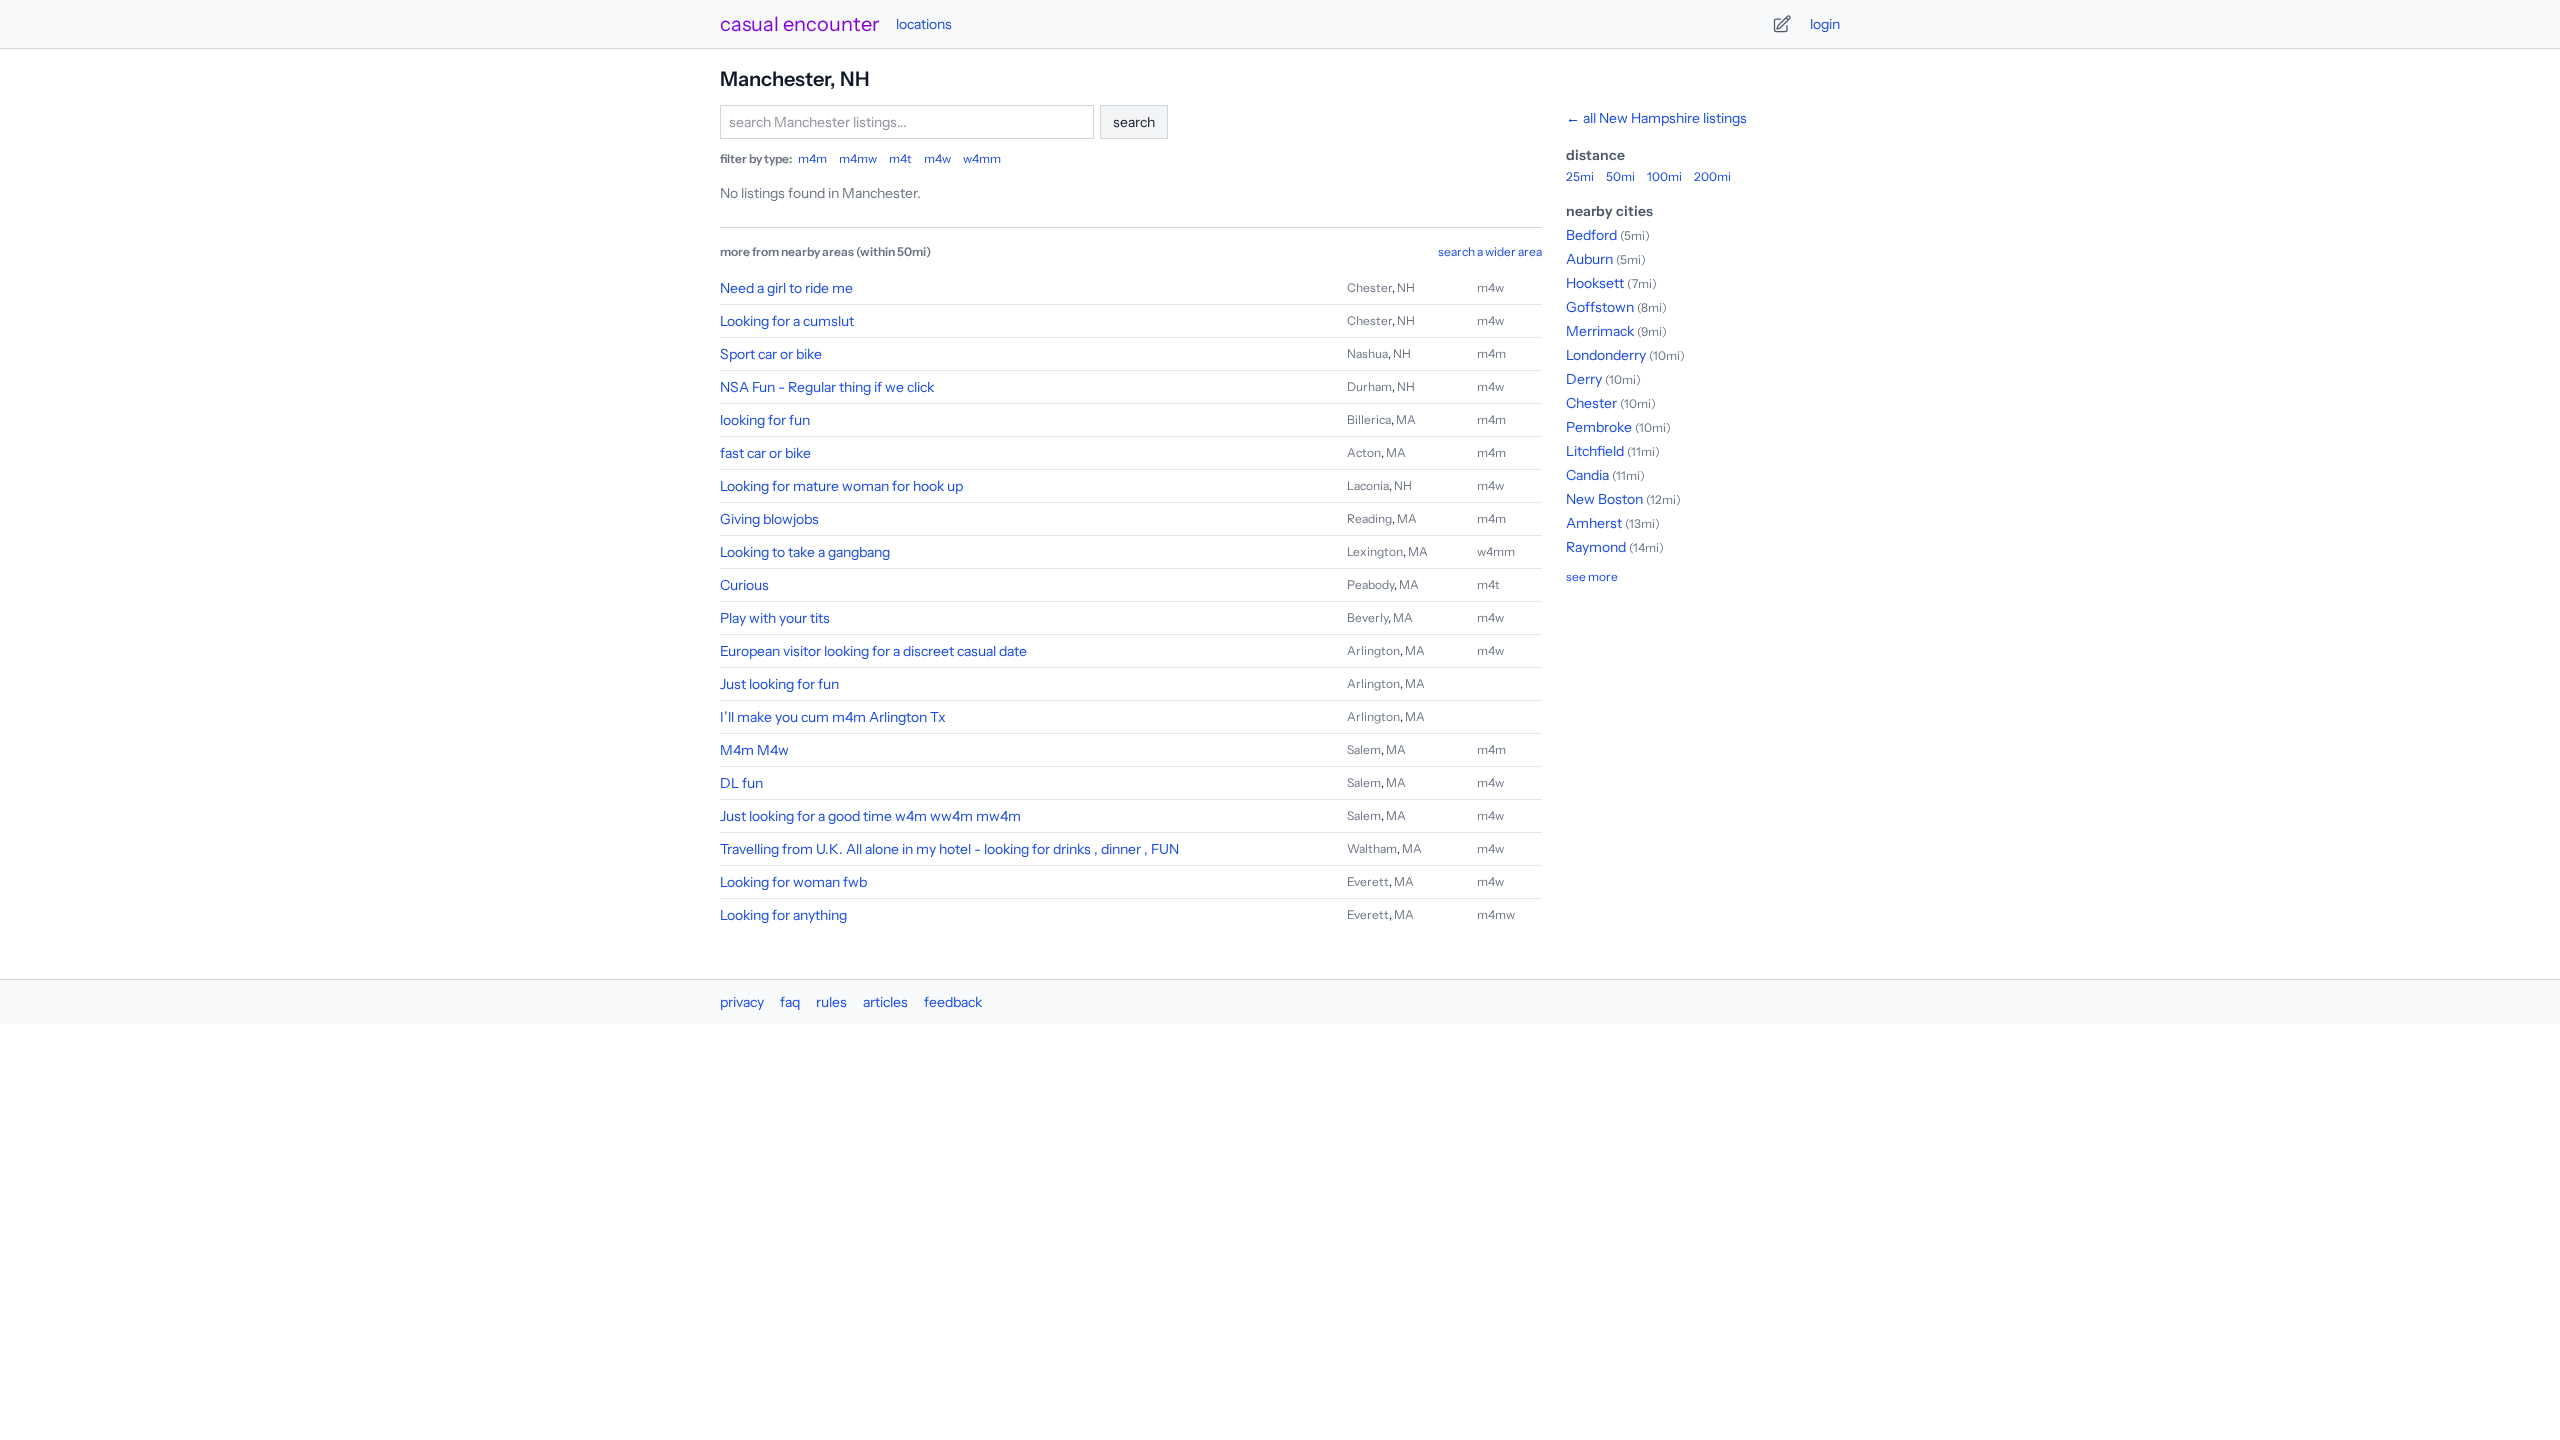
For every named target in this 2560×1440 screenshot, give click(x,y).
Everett (1368, 881)
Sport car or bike (771, 354)
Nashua (1367, 353)
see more (1592, 576)
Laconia (1368, 485)
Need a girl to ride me (786, 288)
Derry (1584, 379)
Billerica (1369, 419)
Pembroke (1599, 427)
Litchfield (1595, 451)
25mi (1580, 176)
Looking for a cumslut (787, 321)
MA (1406, 419)
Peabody (1370, 584)
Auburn (1589, 259)
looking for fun (765, 420)
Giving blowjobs (769, 519)
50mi (1620, 176)
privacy (742, 1002)
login (1825, 24)
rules (831, 1002)
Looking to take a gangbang (805, 552)
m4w (937, 158)
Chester (1369, 287)
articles (885, 1002)
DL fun (741, 783)
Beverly (1367, 617)
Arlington (1373, 650)
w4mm (982, 158)
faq (790, 1002)
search (1134, 122)
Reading (1369, 518)
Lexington (1375, 551)
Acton (1364, 452)
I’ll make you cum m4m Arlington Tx (833, 717)
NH (1406, 287)
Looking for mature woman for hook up (841, 486)
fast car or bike (765, 453)
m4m (812, 158)
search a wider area (1490, 251)
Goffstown (1600, 307)
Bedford (1591, 235)
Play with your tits (775, 618)
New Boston (1604, 499)
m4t (900, 158)
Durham (1369, 386)
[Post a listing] (1782, 24)
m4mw (858, 158)
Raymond (1596, 547)
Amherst (1594, 523)
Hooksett (1595, 283)
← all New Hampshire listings (1656, 118)
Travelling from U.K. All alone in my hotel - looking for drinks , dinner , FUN (949, 849)
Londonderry (1606, 355)
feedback (953, 1002)
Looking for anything (783, 915)
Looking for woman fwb (793, 882)
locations (924, 24)
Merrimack (1600, 331)
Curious (744, 585)
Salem (1364, 749)
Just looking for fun (779, 684)
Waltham (1372, 848)
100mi (1664, 176)
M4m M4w (754, 750)
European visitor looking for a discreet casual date (873, 651)
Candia (1587, 475)
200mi (1712, 176)
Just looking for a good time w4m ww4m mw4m (870, 816)
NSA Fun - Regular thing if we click (827, 387)
